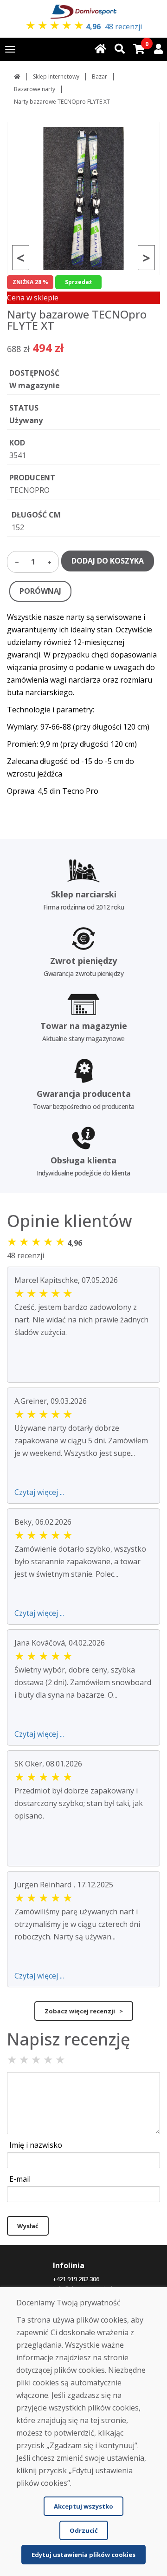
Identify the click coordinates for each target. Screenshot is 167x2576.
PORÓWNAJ (40, 591)
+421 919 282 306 (76, 2279)
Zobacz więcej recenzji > (84, 2011)
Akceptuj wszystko (83, 2506)
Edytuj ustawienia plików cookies (83, 2555)
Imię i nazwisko (36, 2145)
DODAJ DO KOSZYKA (108, 561)
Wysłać (28, 2226)
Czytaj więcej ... (39, 1492)
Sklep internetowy (56, 76)
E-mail (20, 2179)
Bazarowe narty (35, 89)
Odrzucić (84, 2530)
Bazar (100, 76)
